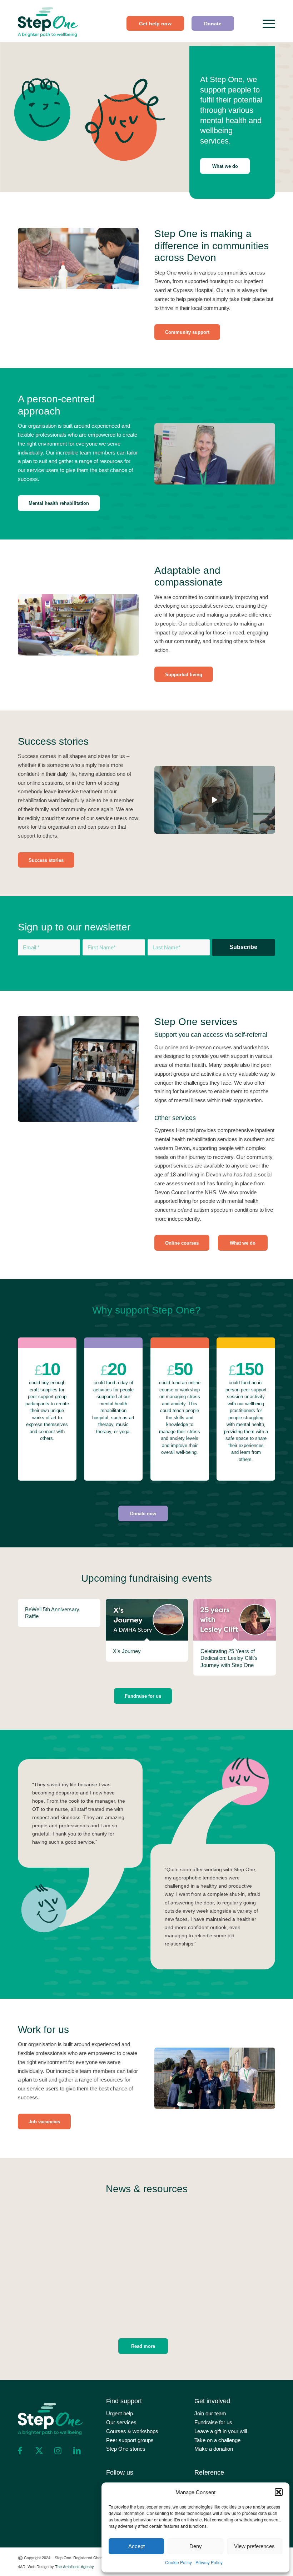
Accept (136, 2546)
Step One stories (126, 2449)
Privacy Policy (209, 2562)
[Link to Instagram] (58, 2451)
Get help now (155, 24)
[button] (279, 2492)
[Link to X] (39, 2451)
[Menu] (265, 24)
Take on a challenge (217, 2440)
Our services (121, 2422)
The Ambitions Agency (75, 2566)
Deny (196, 2546)
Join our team (210, 2413)
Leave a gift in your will (221, 2431)
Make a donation (214, 2449)
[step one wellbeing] (48, 20)
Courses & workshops (132, 2431)
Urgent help (120, 2413)
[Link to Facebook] (20, 2451)
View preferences (254, 2546)
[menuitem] (155, 23)
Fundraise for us (213, 2422)
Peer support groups (130, 2440)
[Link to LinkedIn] (77, 2451)
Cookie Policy (178, 2562)
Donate (213, 24)
